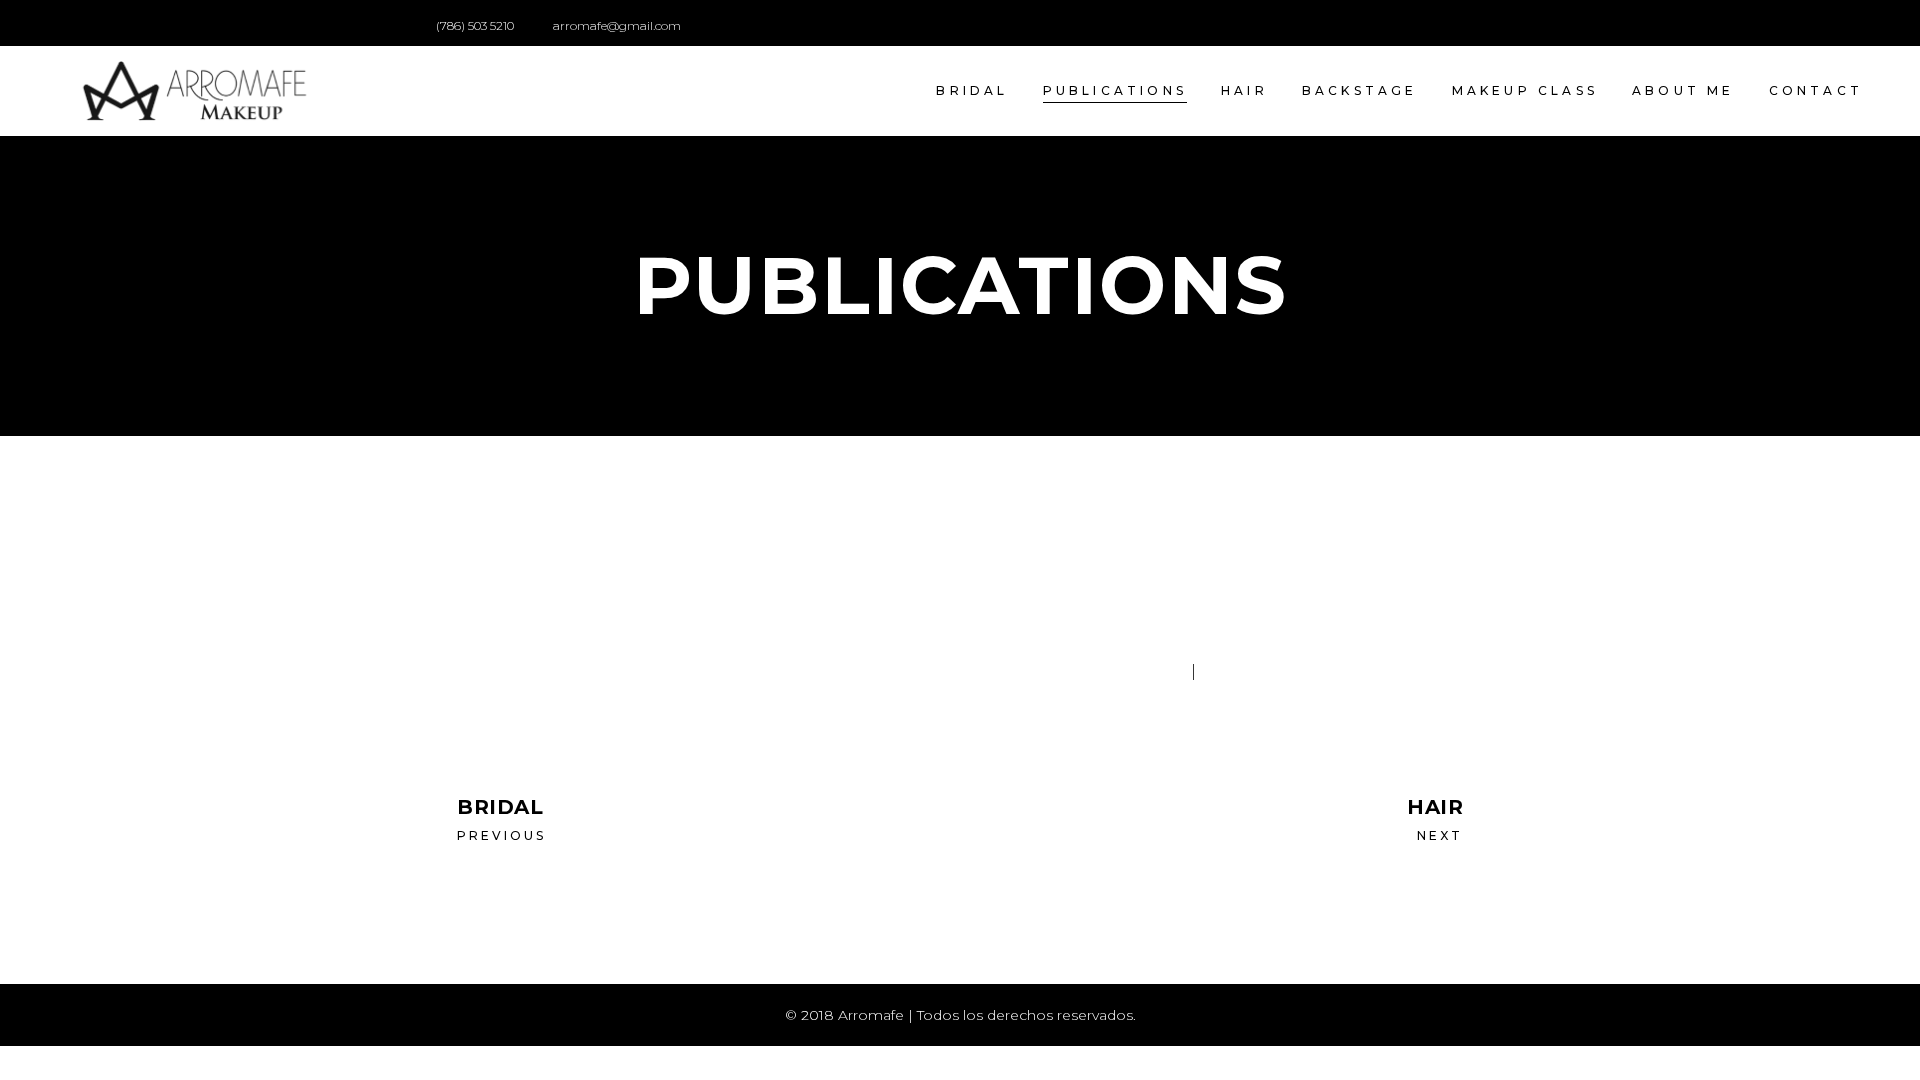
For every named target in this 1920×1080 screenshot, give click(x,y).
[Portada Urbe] (583, 630)
